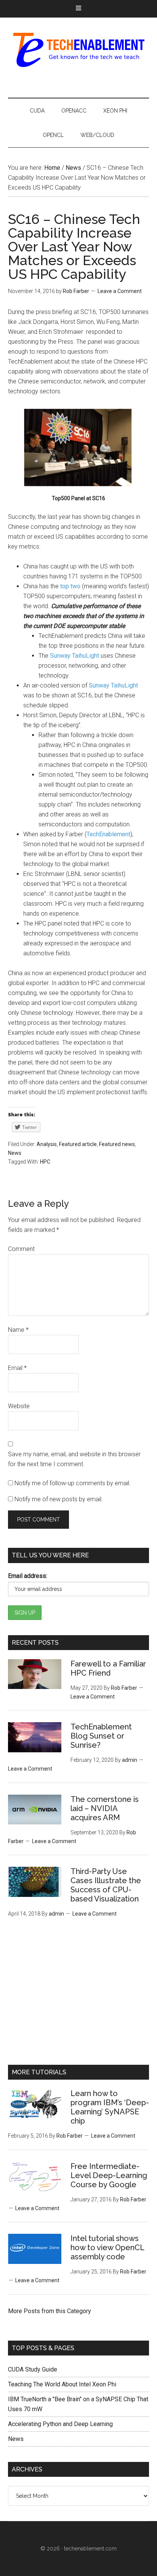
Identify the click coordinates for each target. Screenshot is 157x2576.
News (15, 1153)
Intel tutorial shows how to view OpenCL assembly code (107, 2248)
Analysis (47, 1144)
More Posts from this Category (50, 2311)
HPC (45, 1162)
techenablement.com (90, 2549)
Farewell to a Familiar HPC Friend (108, 1668)
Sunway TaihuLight (74, 656)
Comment (21, 1249)
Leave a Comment (120, 291)
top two (70, 586)
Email (17, 1368)
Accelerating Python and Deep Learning (60, 2424)
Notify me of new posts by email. (59, 1499)
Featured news (117, 1144)
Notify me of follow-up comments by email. (73, 1483)
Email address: (28, 1576)
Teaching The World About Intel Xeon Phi (62, 2384)
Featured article (78, 1144)
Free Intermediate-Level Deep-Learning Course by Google (109, 2175)
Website (19, 1406)
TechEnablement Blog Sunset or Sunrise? (101, 1736)
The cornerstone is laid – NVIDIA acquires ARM (105, 1808)
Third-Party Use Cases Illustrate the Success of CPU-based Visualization (106, 1885)
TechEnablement (79, 50)
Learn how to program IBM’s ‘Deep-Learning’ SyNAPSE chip (110, 2107)
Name (18, 1330)
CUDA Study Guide (33, 2369)
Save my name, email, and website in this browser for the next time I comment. (74, 1459)
